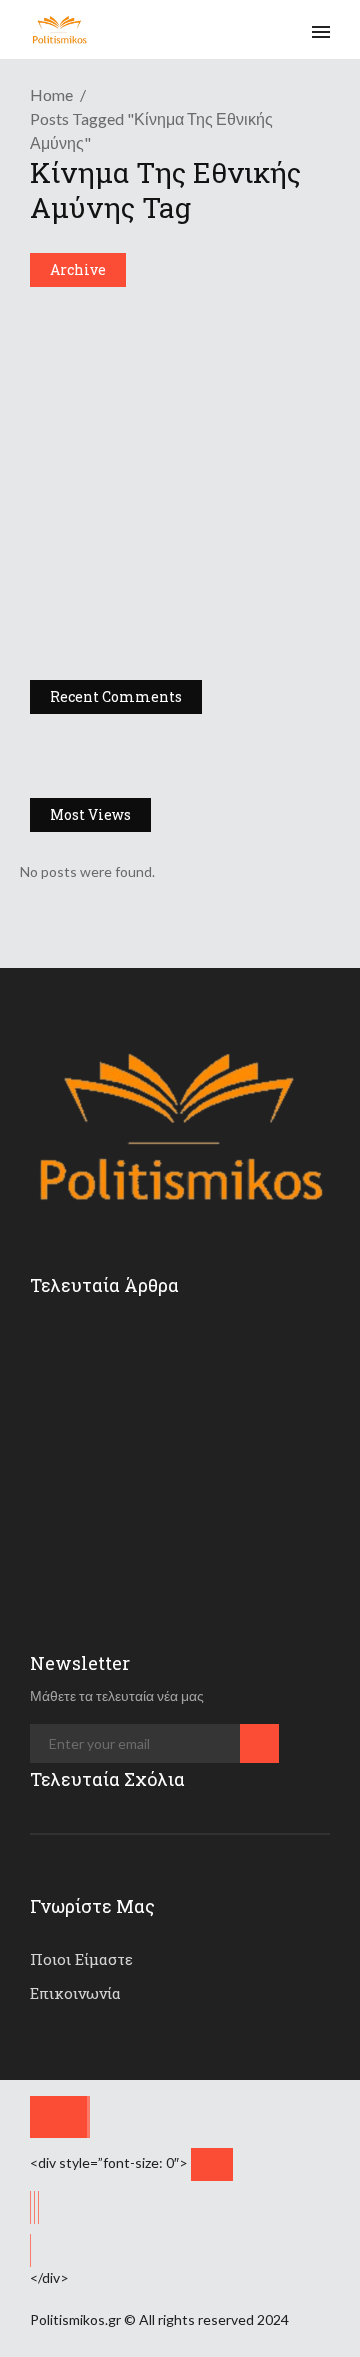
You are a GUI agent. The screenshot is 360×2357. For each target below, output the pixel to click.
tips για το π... (186, 1343)
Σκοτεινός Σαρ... (190, 1517)
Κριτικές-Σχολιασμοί (104, 317)
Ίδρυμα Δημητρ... (192, 1430)
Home (51, 94)
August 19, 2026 (200, 1375)
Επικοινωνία (75, 1993)
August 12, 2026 (200, 1549)
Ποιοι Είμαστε (81, 1959)
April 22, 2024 (119, 658)
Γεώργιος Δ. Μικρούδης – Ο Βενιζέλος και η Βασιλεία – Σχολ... (177, 601)
